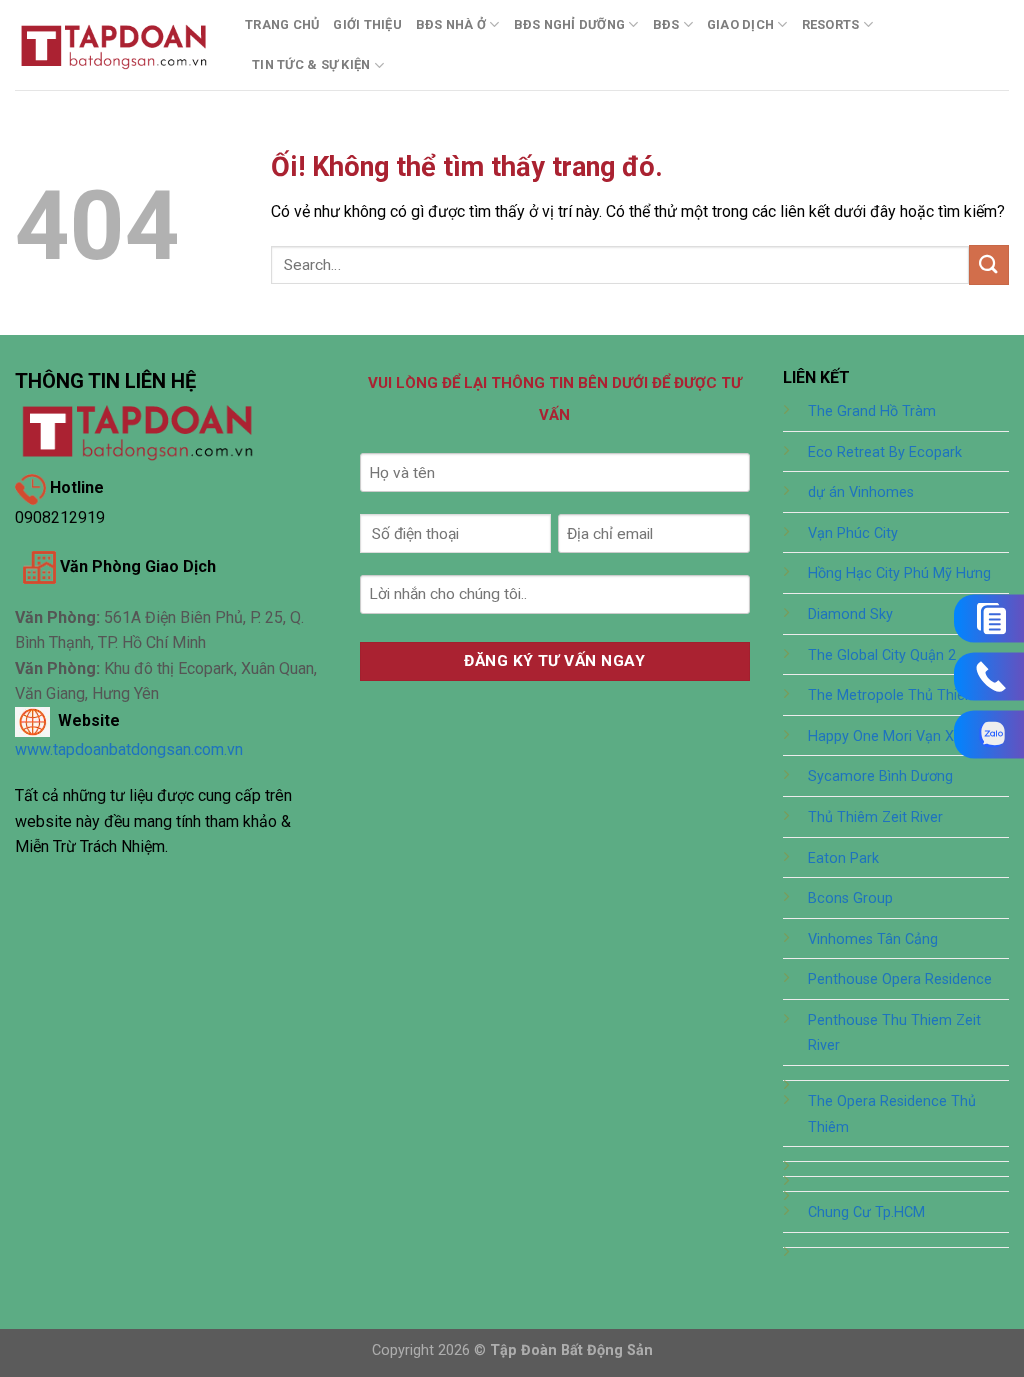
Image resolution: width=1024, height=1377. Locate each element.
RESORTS (831, 24)
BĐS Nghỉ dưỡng (570, 24)
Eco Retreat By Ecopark (885, 452)
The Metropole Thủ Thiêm (893, 695)
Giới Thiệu (367, 24)
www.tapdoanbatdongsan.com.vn (129, 749)
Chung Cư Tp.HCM (866, 1212)
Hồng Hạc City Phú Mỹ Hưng (899, 573)
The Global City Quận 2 (882, 655)
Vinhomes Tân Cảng (873, 939)
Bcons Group (850, 898)
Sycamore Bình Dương (880, 776)
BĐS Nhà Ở (451, 24)
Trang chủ (282, 24)
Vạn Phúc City (853, 533)
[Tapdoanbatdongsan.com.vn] (115, 44)
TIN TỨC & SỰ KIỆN (311, 64)
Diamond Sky (850, 614)
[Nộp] (989, 264)
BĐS (666, 24)
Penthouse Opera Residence (900, 979)
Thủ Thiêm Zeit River (875, 817)
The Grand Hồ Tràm (872, 411)
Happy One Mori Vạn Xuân (893, 736)
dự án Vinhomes (861, 492)
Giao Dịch (740, 24)
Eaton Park (843, 858)
